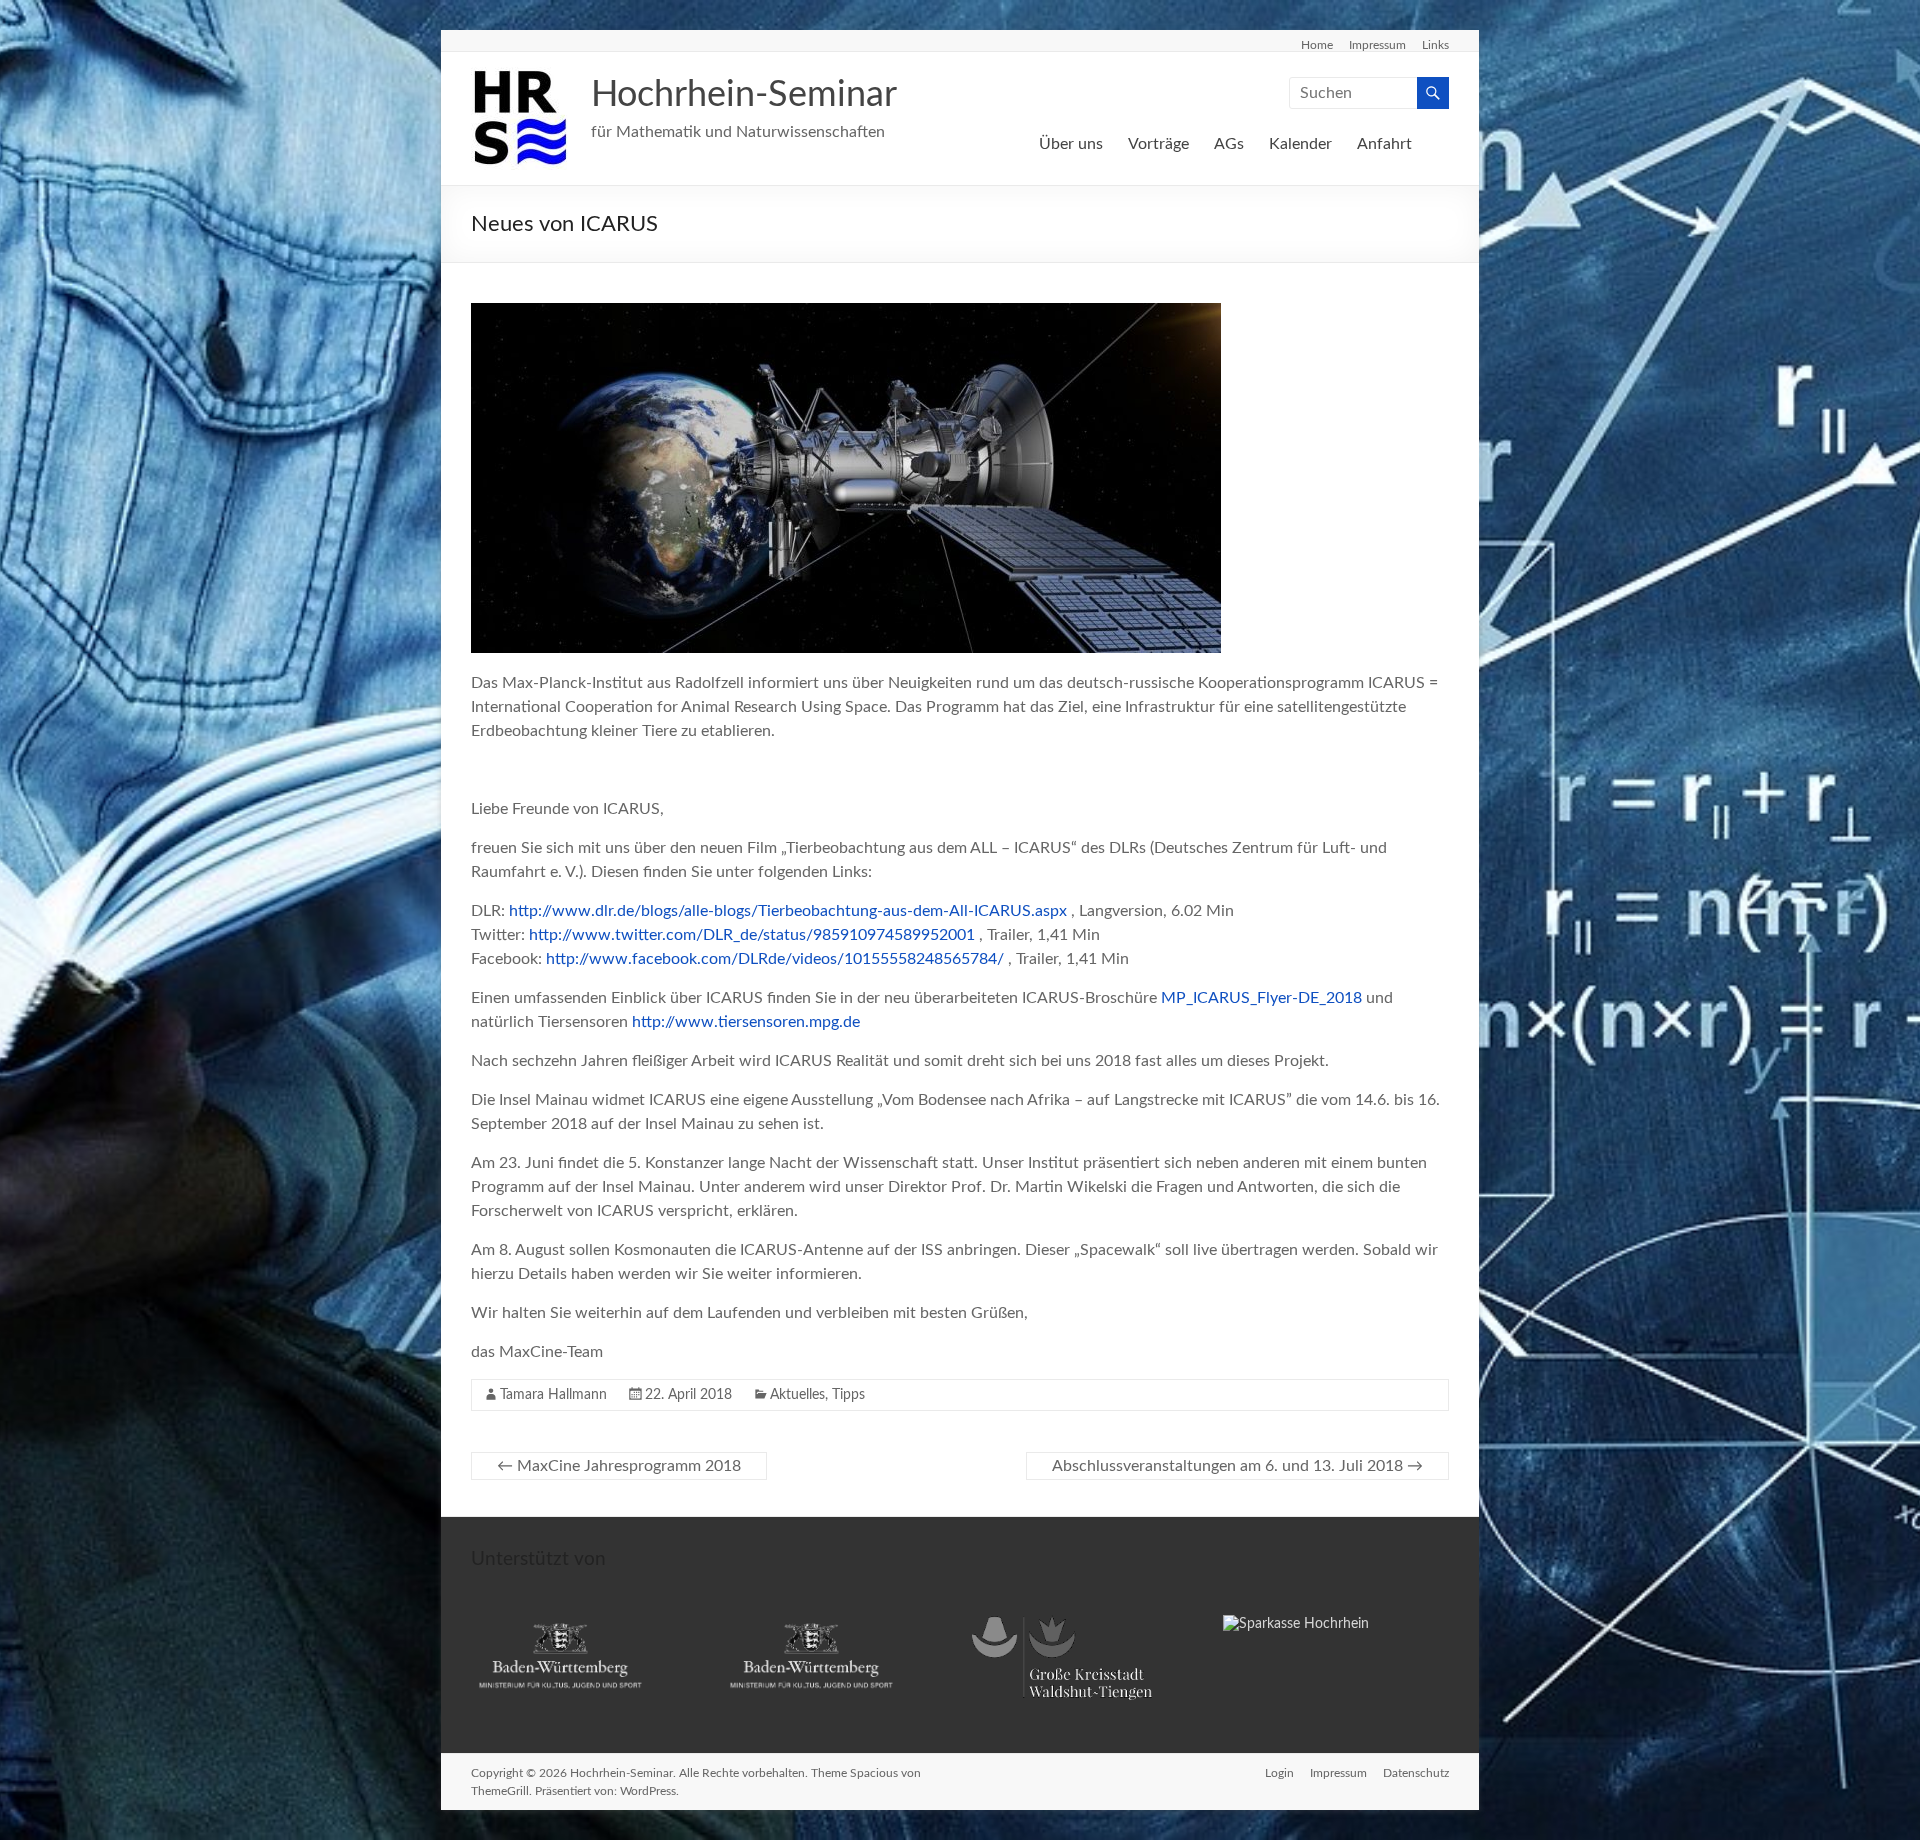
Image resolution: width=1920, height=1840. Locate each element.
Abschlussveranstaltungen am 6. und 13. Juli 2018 (1237, 1466)
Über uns (1071, 144)
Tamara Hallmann (553, 1395)
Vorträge (1158, 144)
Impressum (1377, 45)
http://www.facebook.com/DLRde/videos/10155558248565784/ (775, 959)
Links (1435, 45)
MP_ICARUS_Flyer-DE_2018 (1261, 998)
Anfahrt (1384, 144)
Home (1317, 45)
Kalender (1300, 144)
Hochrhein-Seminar (744, 95)
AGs (1229, 144)
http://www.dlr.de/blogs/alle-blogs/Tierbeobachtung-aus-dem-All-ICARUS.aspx (788, 911)
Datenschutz (1416, 1773)
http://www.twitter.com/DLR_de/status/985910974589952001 (752, 935)
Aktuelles (797, 1395)
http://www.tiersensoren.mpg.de (746, 1022)
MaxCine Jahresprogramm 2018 (619, 1466)
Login (1279, 1773)
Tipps (848, 1395)
